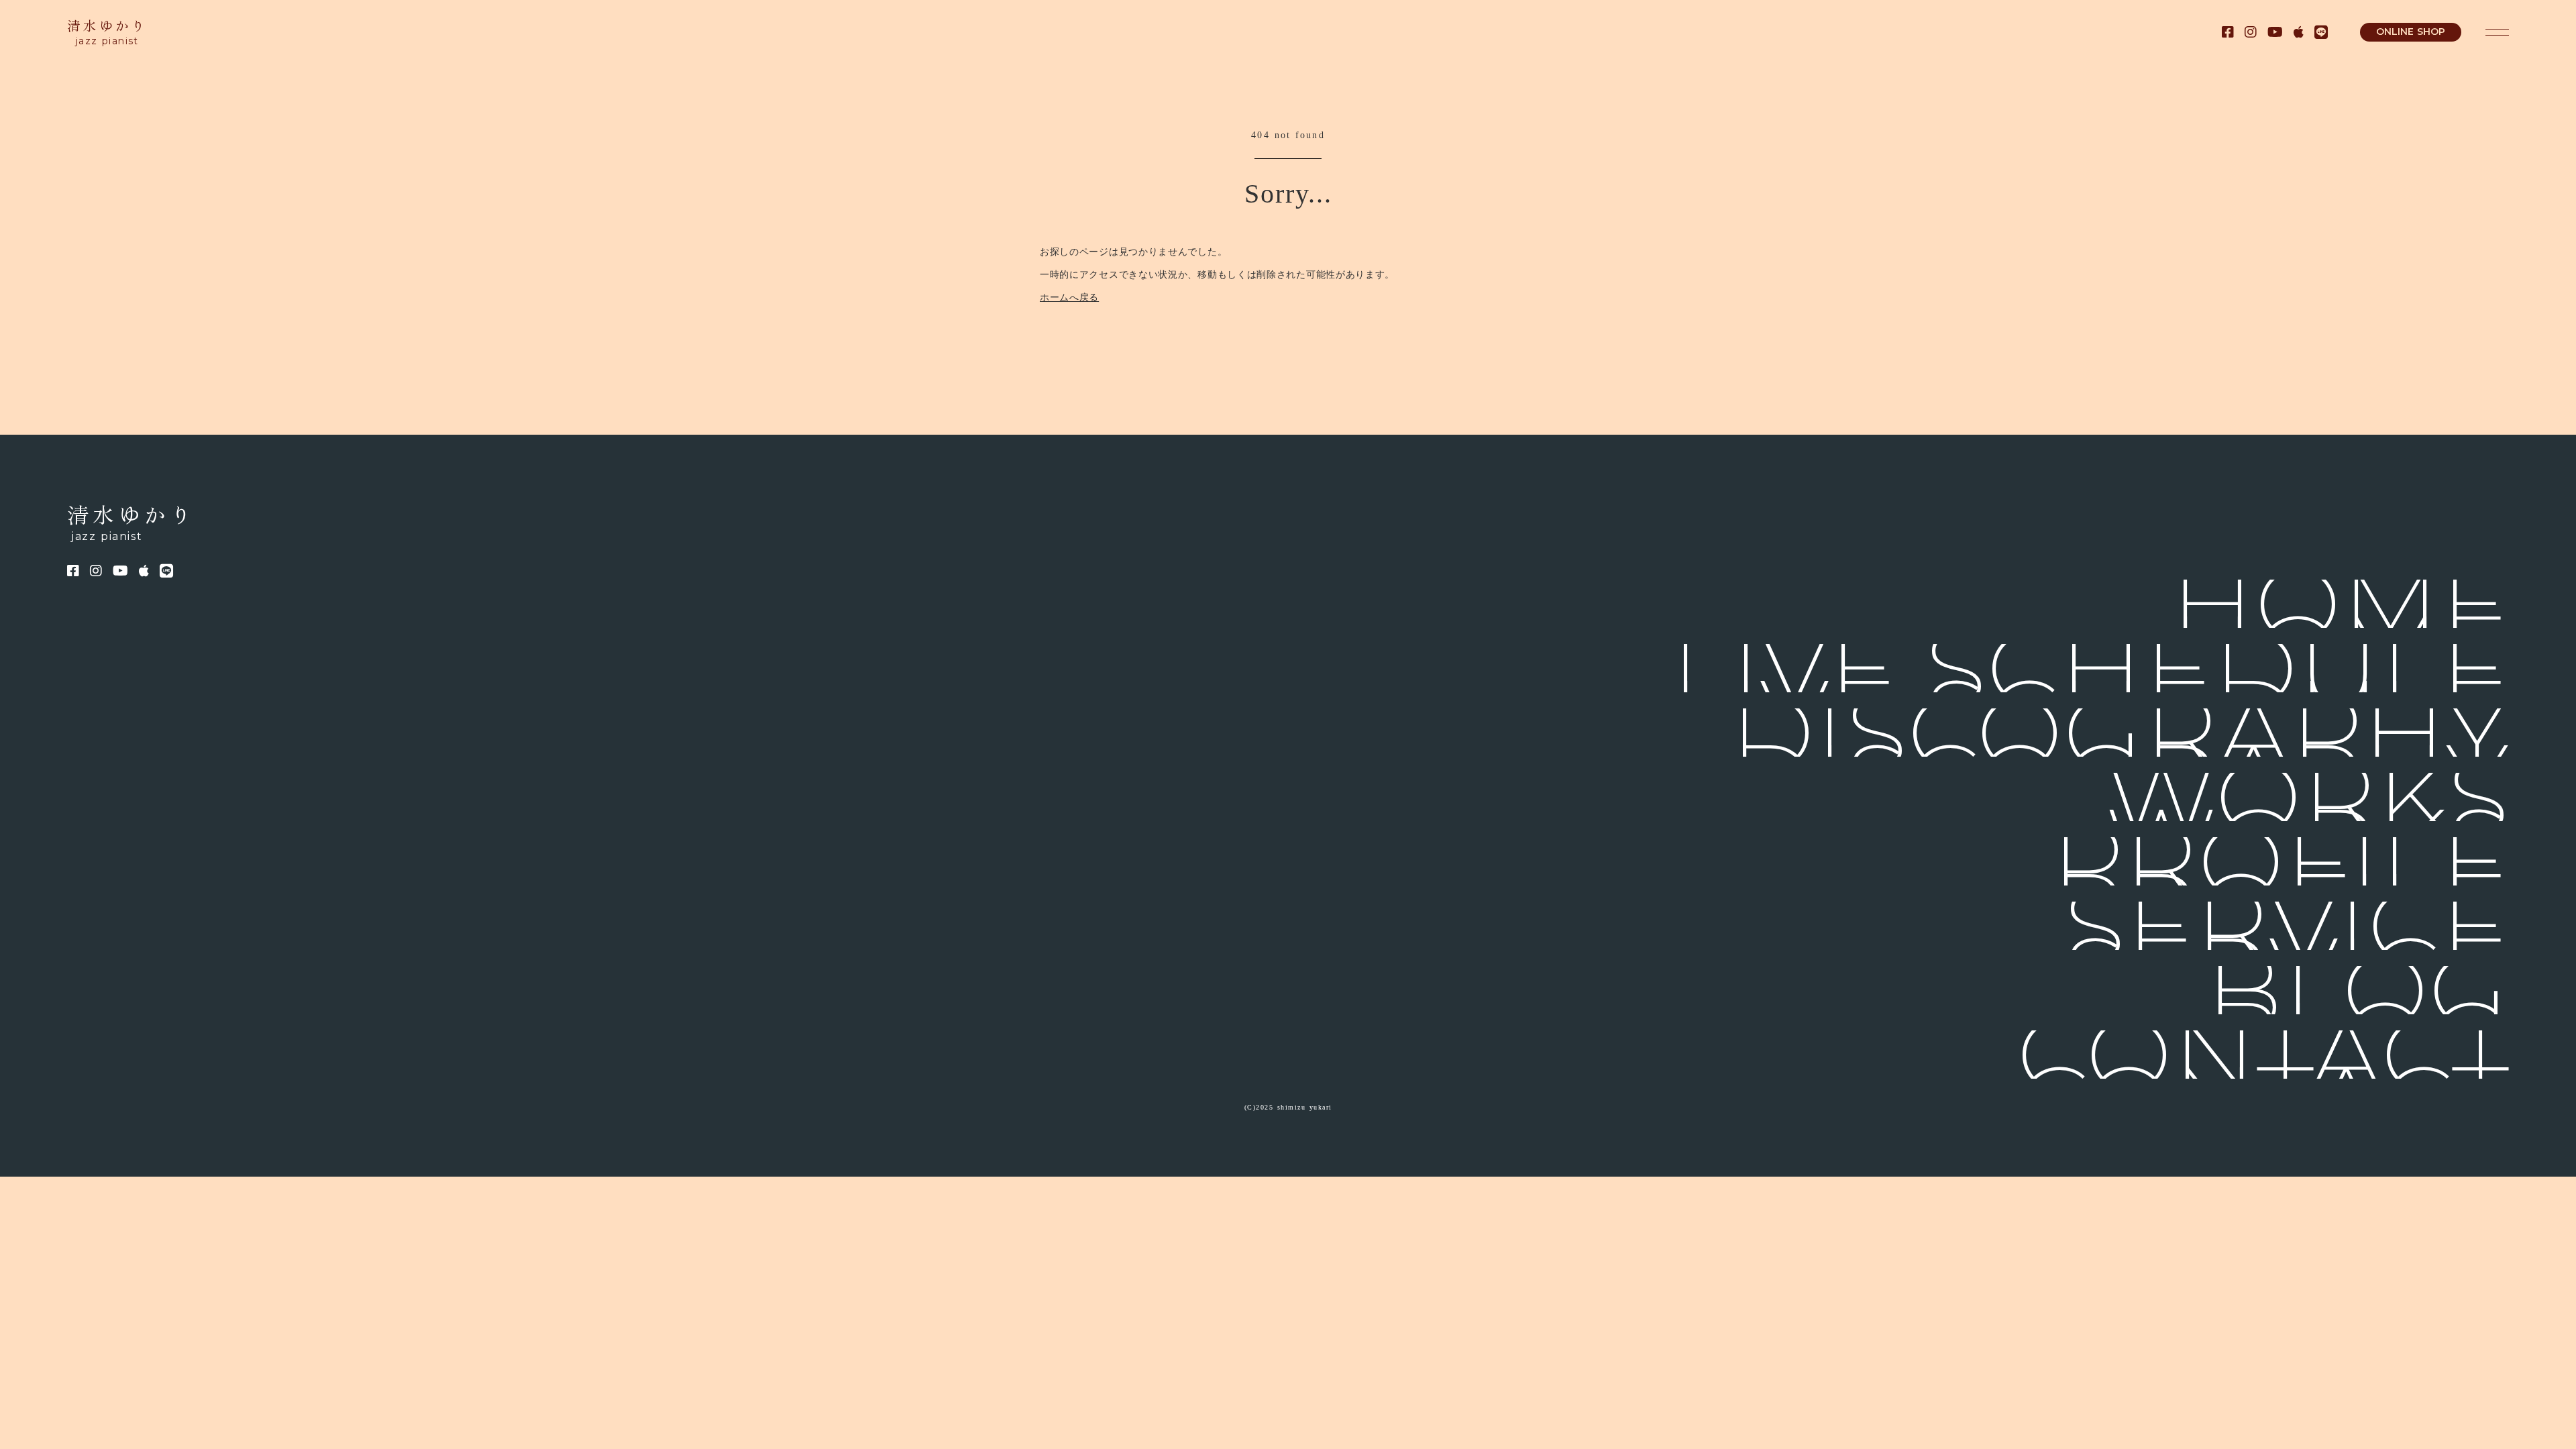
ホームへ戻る (1069, 298)
